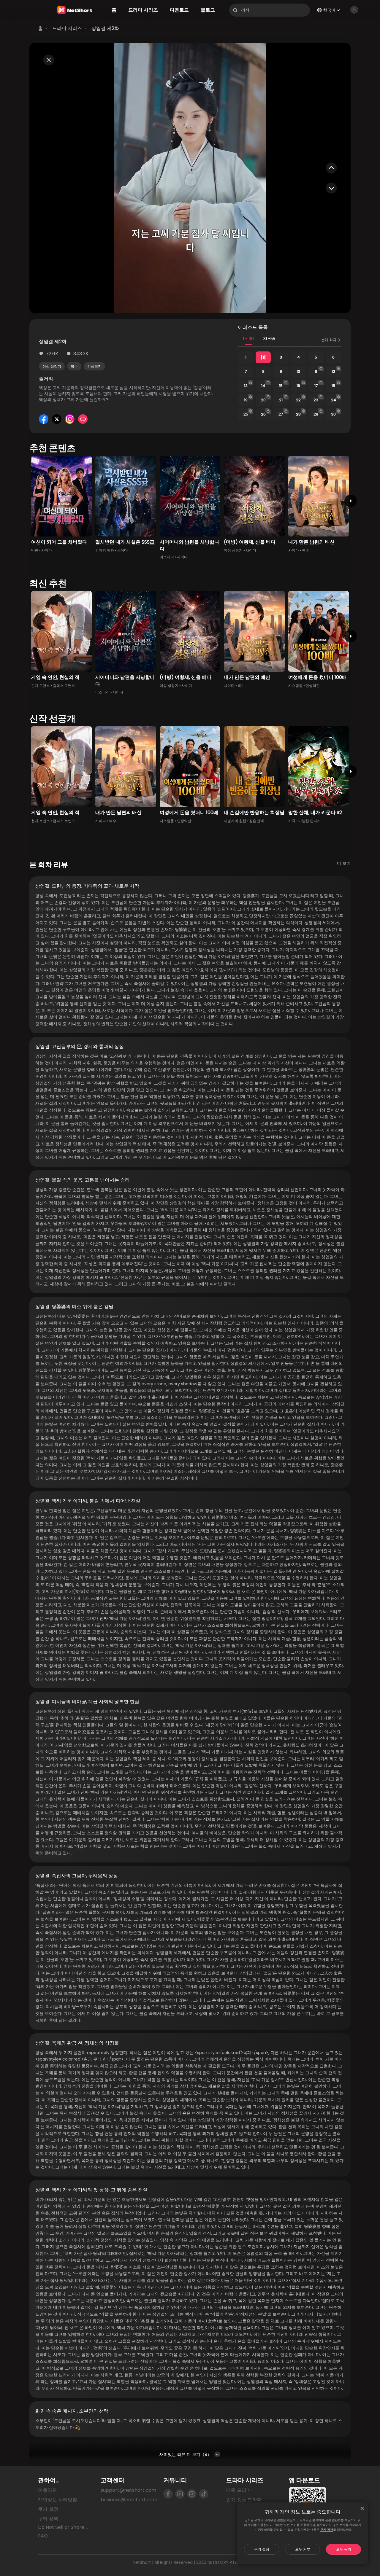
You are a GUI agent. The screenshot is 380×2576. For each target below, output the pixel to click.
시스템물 (295, 686)
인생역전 (94, 366)
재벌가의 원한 (235, 821)
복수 (74, 366)
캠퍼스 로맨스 (64, 686)
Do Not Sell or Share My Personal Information (65, 2527)
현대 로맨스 (41, 686)
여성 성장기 (52, 366)
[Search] (235, 10)
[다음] (351, 501)
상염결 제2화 (105, 28)
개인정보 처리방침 (58, 2500)
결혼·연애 (256, 821)
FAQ (43, 2536)
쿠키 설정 (262, 2549)
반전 (35, 550)
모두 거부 (303, 2549)
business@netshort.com (129, 2500)
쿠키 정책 (327, 2530)
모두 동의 (344, 2549)
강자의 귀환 (105, 550)
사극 (292, 821)
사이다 (47, 550)
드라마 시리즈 (67, 28)
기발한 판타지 (309, 821)
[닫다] (362, 2508)
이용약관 (47, 2490)
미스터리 (167, 557)
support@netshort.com (128, 2490)
